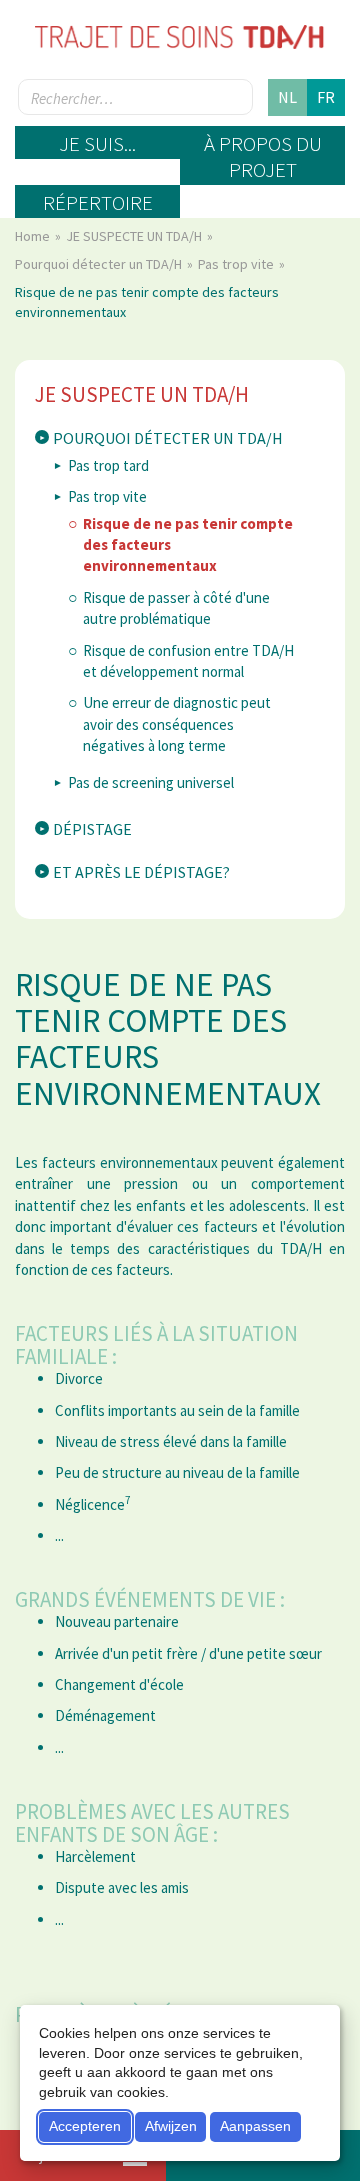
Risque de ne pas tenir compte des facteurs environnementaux (188, 545)
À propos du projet (263, 156)
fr (326, 97)
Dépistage (92, 829)
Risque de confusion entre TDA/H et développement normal (188, 661)
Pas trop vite (237, 264)
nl (287, 97)
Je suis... (97, 143)
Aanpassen (255, 2126)
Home (34, 236)
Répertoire (98, 202)
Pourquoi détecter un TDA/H (100, 264)
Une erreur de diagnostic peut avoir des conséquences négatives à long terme (177, 724)
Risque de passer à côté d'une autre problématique (176, 608)
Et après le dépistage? (141, 872)
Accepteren (85, 2126)
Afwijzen (171, 2126)
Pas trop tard (108, 465)
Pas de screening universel (151, 782)
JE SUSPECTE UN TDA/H (135, 236)
